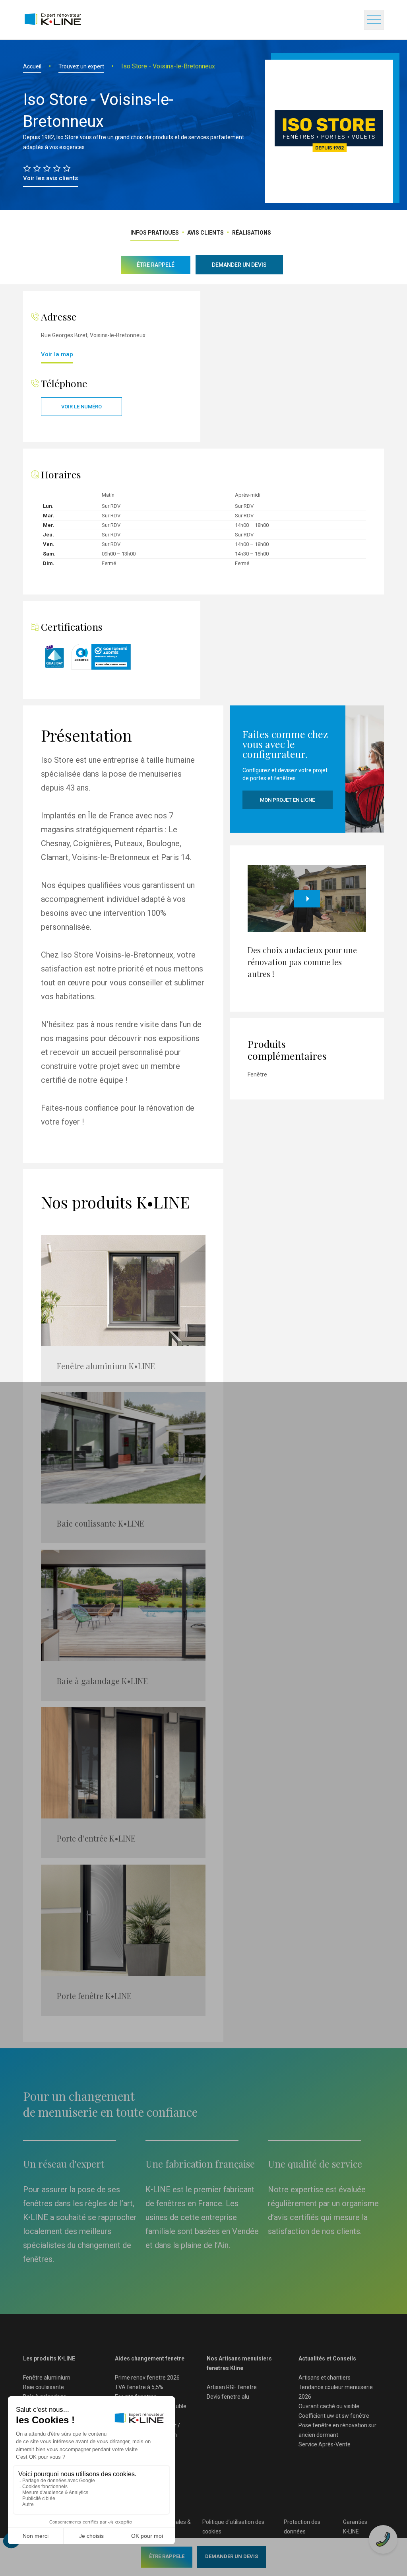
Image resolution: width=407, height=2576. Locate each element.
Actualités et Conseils (327, 2358)
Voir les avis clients (50, 178)
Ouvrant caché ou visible (329, 2406)
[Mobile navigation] (374, 20)
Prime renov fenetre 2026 (147, 2378)
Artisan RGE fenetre (232, 2387)
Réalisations (252, 233)
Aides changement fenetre (150, 2358)
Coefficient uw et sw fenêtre (334, 2416)
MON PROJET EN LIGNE (287, 800)
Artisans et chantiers (325, 2378)
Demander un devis (232, 2556)
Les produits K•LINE (49, 2358)
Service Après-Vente (325, 2444)
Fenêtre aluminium (47, 2378)
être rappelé (167, 2556)
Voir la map (57, 354)
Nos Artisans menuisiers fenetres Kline (239, 2363)
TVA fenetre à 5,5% (139, 2387)
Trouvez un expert (81, 66)
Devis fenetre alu (228, 2397)
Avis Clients (205, 233)
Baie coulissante (44, 2387)
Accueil (32, 66)
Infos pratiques (155, 233)
